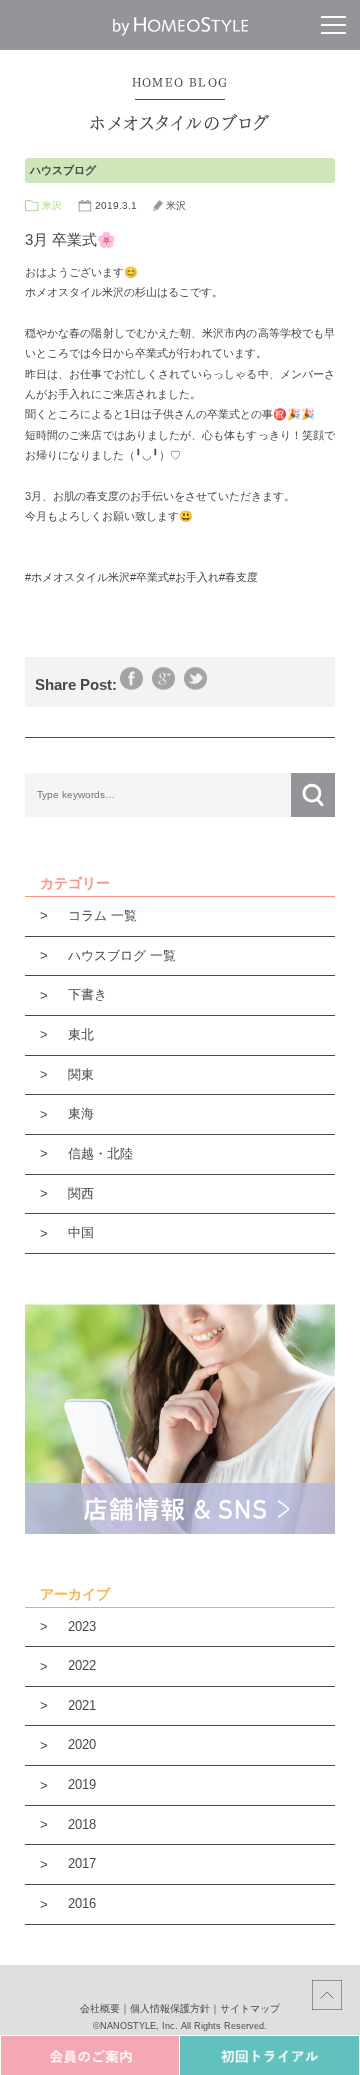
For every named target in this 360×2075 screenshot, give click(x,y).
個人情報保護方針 (170, 2008)
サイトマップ (250, 2008)
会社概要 (100, 2008)
